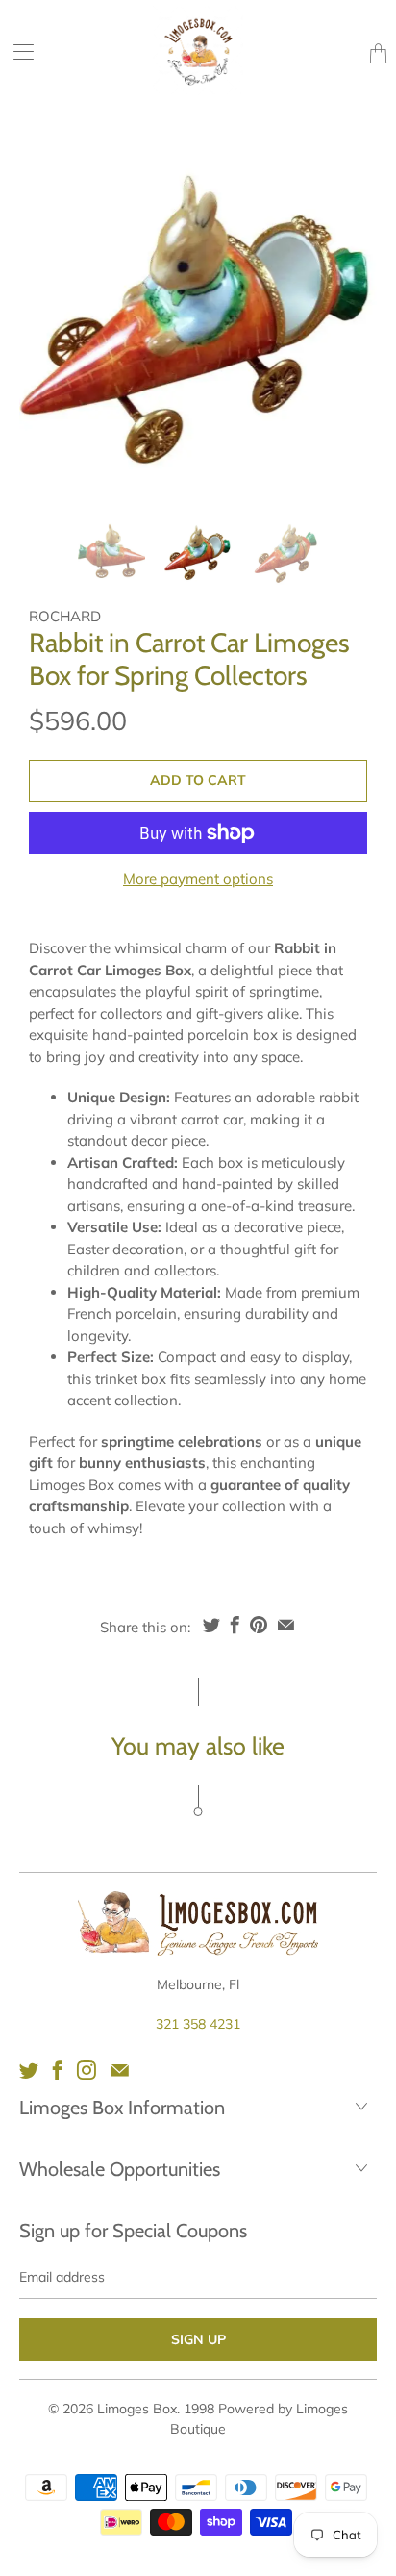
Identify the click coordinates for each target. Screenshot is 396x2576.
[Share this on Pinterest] (259, 1625)
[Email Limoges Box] (120, 2070)
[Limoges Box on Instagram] (87, 2070)
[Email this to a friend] (286, 1625)
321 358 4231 (198, 2024)
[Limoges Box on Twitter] (29, 2070)
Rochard (65, 616)
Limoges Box (137, 2409)
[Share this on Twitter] (211, 1625)
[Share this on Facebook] (235, 1625)
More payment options (198, 879)
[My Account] (17, 51)
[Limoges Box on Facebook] (58, 2070)
